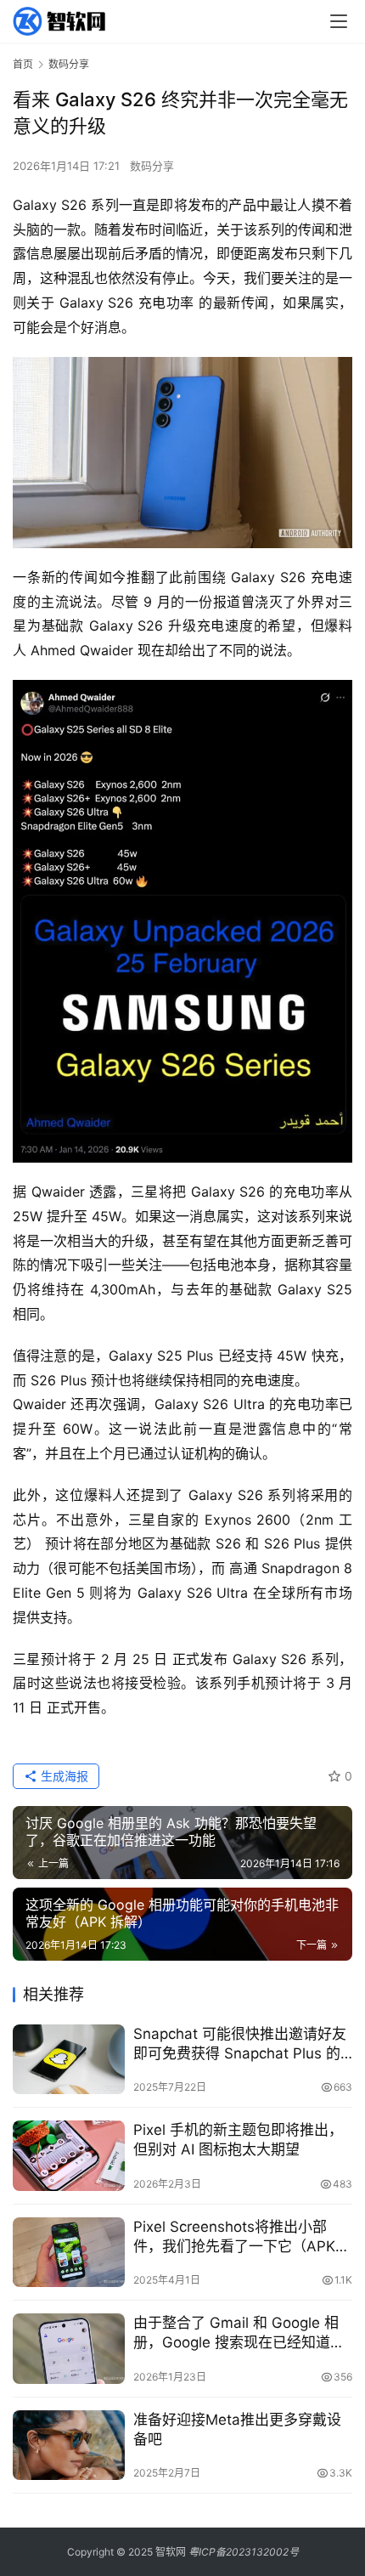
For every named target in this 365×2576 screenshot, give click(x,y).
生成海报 (63, 1776)
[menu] (339, 21)
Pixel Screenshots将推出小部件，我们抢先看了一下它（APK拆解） (241, 2237)
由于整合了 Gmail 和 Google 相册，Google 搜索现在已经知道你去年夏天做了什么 (239, 2333)
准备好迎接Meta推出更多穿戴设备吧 (237, 2429)
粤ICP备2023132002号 (244, 2552)
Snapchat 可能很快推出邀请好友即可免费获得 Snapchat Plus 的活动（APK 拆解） (240, 2044)
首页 (23, 64)
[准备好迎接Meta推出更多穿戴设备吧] (69, 2446)
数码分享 (152, 166)
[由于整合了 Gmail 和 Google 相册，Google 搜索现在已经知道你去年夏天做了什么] (69, 2349)
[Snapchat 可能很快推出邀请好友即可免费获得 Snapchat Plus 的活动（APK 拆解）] (69, 2060)
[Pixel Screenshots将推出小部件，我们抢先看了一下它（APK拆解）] (69, 2253)
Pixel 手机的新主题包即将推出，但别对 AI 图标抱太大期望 (238, 2140)
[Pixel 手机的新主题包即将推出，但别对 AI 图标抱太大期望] (69, 2156)
